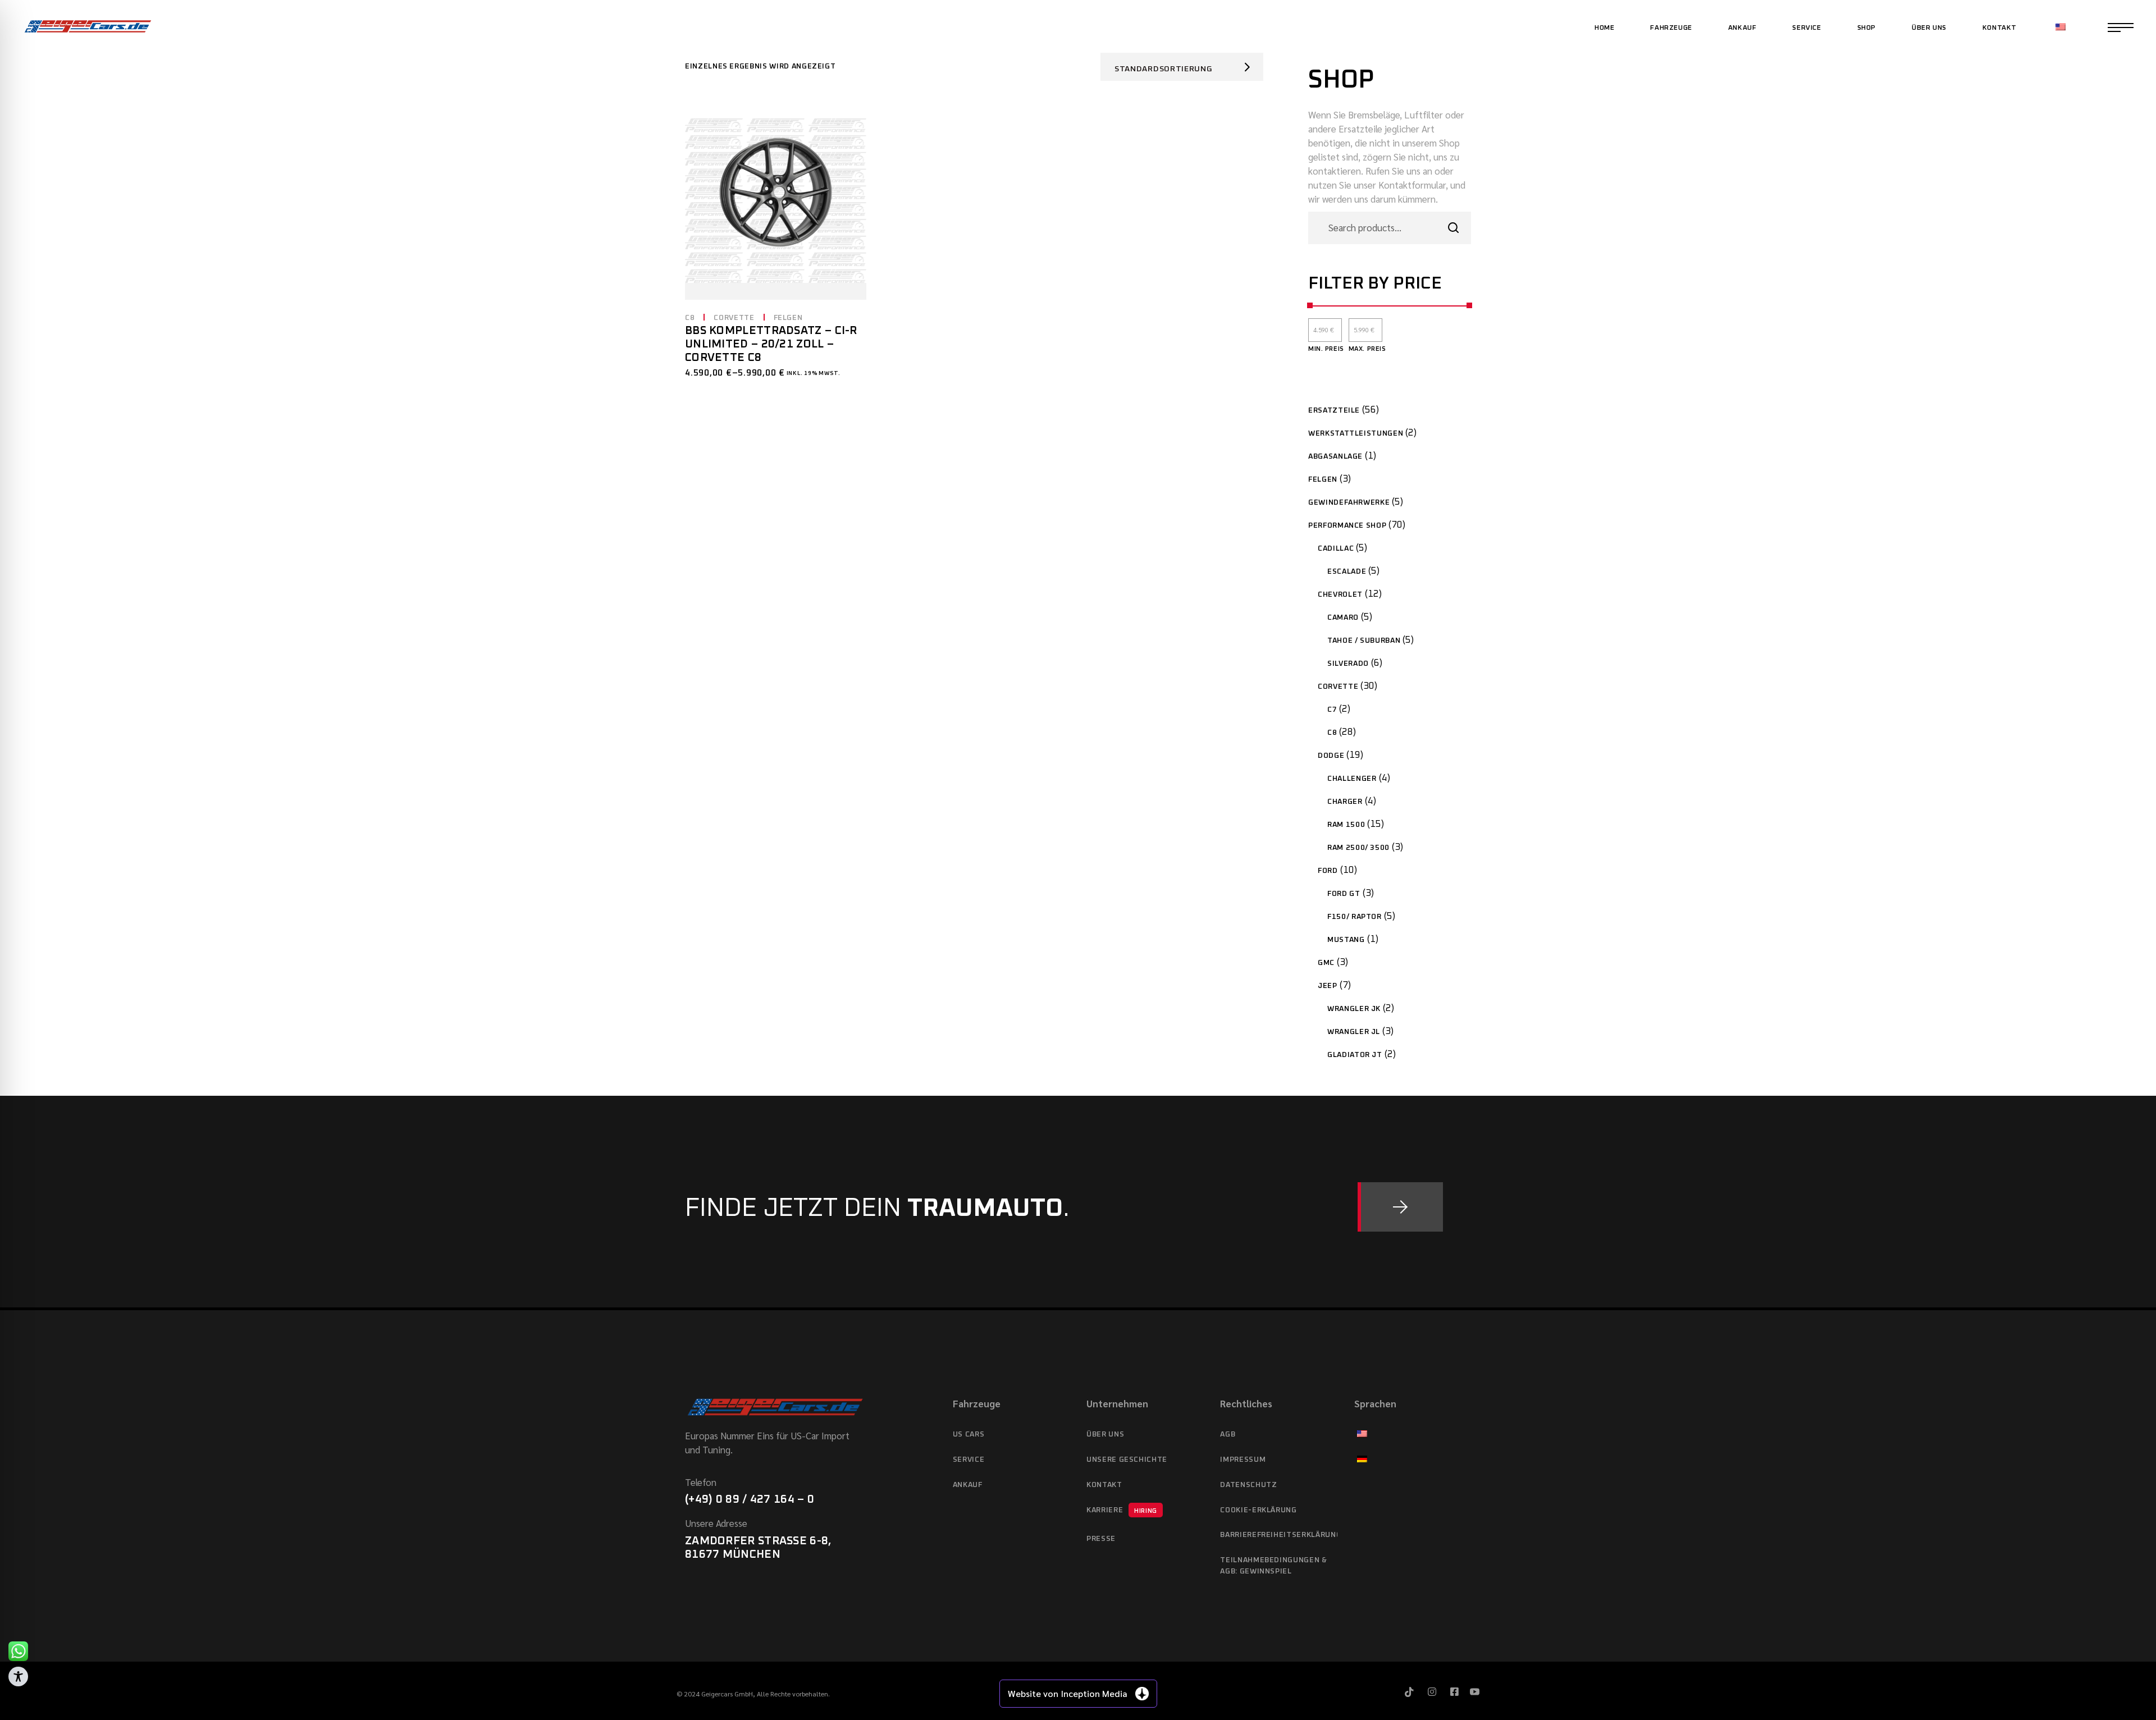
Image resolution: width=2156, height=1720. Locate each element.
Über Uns (1105, 1435)
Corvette (734, 318)
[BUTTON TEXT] (1400, 1207)
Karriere (1122, 1510)
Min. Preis (1326, 349)
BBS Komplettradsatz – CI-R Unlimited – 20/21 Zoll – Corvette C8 (771, 344)
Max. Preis (1367, 349)
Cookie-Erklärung (1258, 1510)
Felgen (788, 318)
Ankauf (968, 1485)
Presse (1101, 1539)
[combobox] (1182, 67)
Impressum (1243, 1460)
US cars (969, 1435)
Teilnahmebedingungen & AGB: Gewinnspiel (1273, 1566)
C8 (690, 318)
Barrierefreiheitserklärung (1278, 1535)
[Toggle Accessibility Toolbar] (18, 1676)
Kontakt (1104, 1485)
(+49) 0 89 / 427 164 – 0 (750, 1499)
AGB (1228, 1435)
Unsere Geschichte (1127, 1460)
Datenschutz (1248, 1485)
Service (969, 1460)
